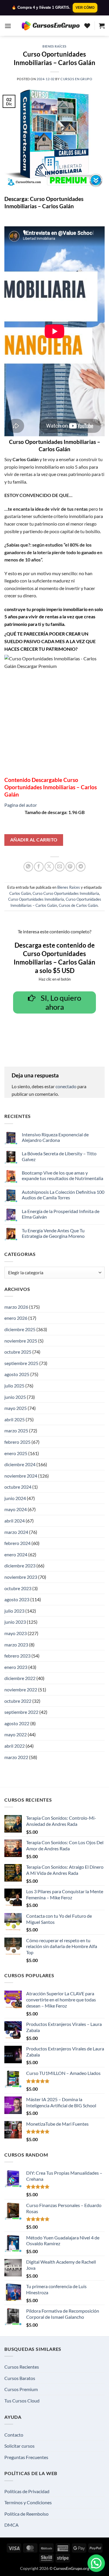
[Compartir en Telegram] (81, 867)
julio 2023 (14, 1611)
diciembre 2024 (20, 1464)
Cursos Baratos (20, 2378)
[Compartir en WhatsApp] (28, 867)
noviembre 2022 (21, 1689)
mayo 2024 (16, 1509)
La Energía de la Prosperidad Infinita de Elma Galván (61, 1214)
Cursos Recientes (22, 2367)
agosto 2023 (17, 1599)
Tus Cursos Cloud (22, 2401)
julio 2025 (14, 1386)
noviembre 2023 (21, 1577)
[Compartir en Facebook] (39, 867)
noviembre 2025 (21, 1341)
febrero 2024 (17, 1543)
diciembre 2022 (20, 1678)
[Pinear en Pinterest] (70, 867)
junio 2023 (15, 1622)
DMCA (11, 2525)
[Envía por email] (60, 867)
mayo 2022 (16, 1734)
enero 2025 (16, 1453)
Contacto (14, 2435)
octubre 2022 (18, 1701)
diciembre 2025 (20, 1329)
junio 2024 (15, 1498)
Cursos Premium (21, 2389)
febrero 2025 (17, 1442)
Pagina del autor (21, 805)
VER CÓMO (85, 8)
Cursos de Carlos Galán (78, 905)
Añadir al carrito (34, 840)
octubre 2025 (18, 1352)
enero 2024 (16, 1554)
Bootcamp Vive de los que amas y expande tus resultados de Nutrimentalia (62, 1175)
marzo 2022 (16, 1757)
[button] (8, 26)
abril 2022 (15, 1746)
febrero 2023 (17, 1656)
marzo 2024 (16, 1532)
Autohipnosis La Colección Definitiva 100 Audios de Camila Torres (63, 1195)
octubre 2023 (18, 1588)
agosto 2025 (17, 1374)
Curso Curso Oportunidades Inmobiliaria (66, 893)
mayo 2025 (16, 1408)
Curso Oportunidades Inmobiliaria (36, 899)
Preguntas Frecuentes (26, 2457)
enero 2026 (16, 1318)
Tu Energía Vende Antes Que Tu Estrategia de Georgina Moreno (53, 1233)
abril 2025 (15, 1419)
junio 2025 (15, 1397)
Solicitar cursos (19, 2446)
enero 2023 (16, 1667)
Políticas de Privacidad (27, 2491)
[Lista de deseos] (87, 26)
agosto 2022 (17, 1723)
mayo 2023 (16, 1633)
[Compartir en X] (49, 867)
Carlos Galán (20, 893)
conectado (66, 1086)
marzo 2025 (16, 1430)
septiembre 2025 (21, 1363)
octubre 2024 (18, 1487)
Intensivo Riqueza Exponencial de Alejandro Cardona (55, 1137)
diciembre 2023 (20, 1566)
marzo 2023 (16, 1645)
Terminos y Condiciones (28, 2502)
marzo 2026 (16, 1307)
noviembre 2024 (21, 1476)
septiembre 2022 (21, 1712)
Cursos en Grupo (76, 79)
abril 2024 (15, 1521)
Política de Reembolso (26, 2514)
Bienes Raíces (54, 46)
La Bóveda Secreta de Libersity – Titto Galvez (59, 1156)
